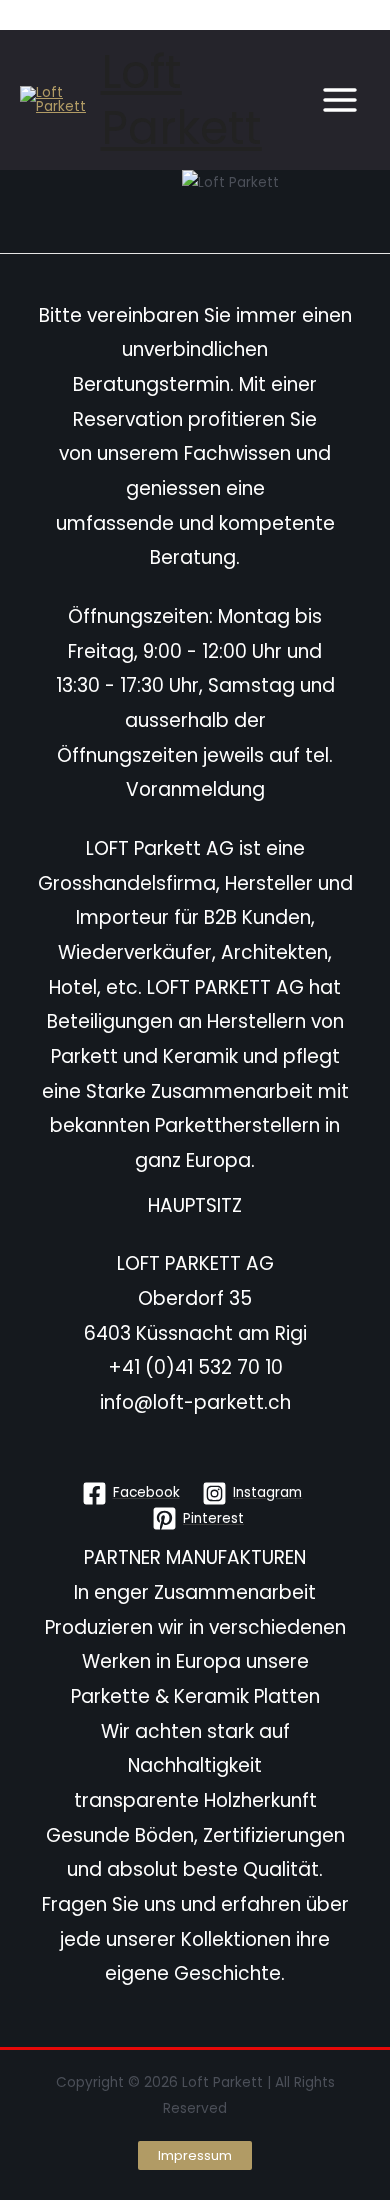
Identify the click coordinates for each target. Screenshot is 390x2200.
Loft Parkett (181, 100)
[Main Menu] (340, 100)
